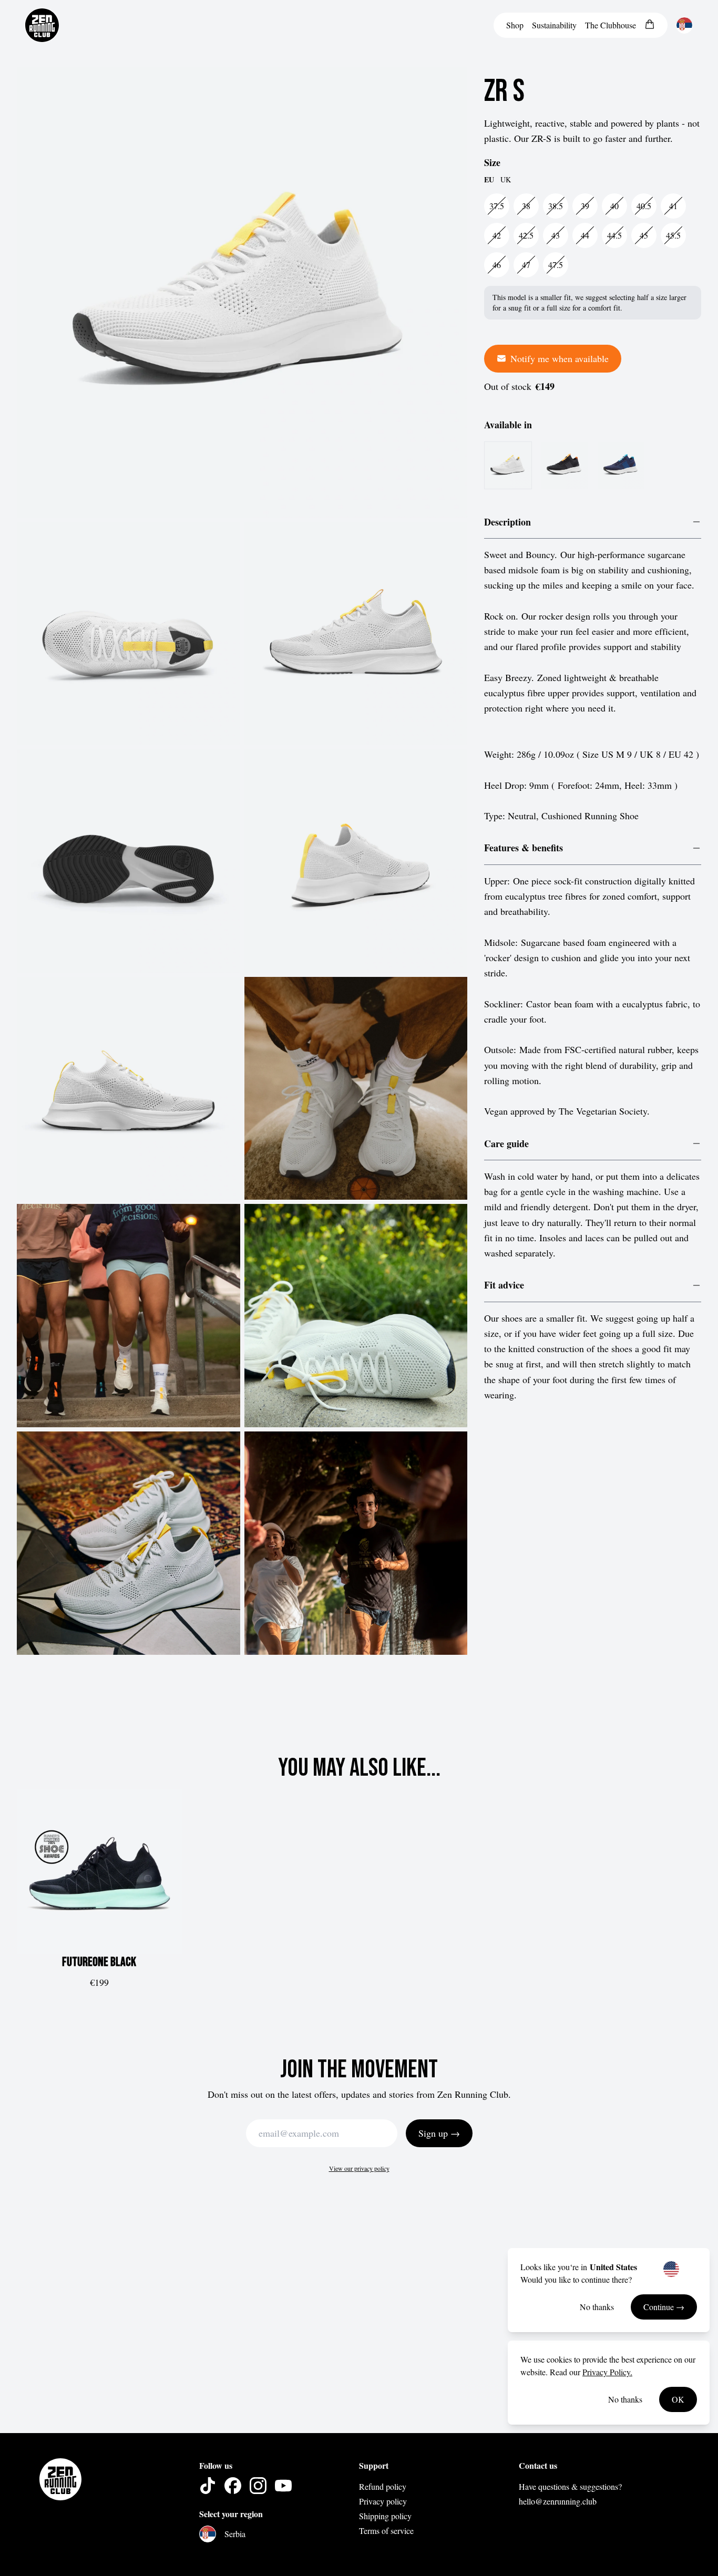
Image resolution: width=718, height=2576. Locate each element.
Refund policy (383, 2486)
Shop (515, 25)
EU (489, 180)
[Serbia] (684, 25)
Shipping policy (385, 2516)
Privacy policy (383, 2501)
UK (506, 179)
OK (678, 2399)
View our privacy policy (359, 2168)
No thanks (597, 2307)
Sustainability (554, 25)
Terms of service (386, 2531)
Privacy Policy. (607, 2372)
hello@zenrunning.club (558, 2501)
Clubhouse (611, 25)
